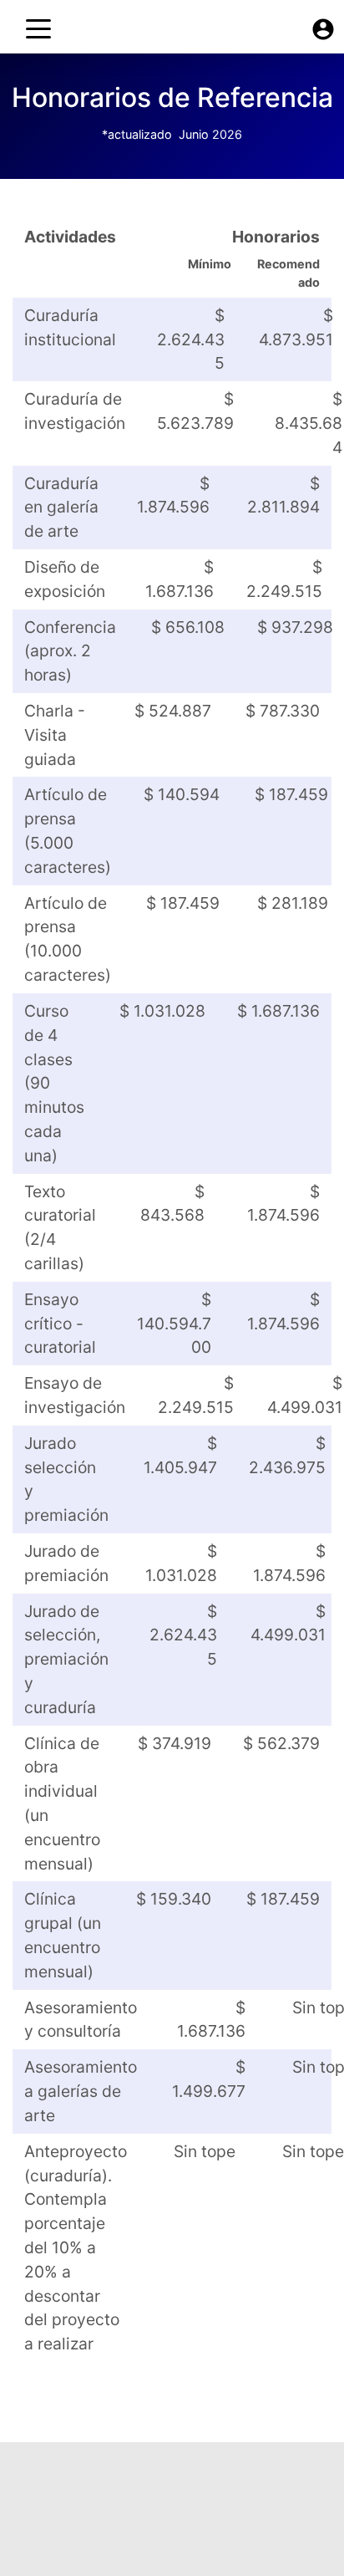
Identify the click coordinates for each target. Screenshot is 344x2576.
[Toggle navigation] (38, 29)
